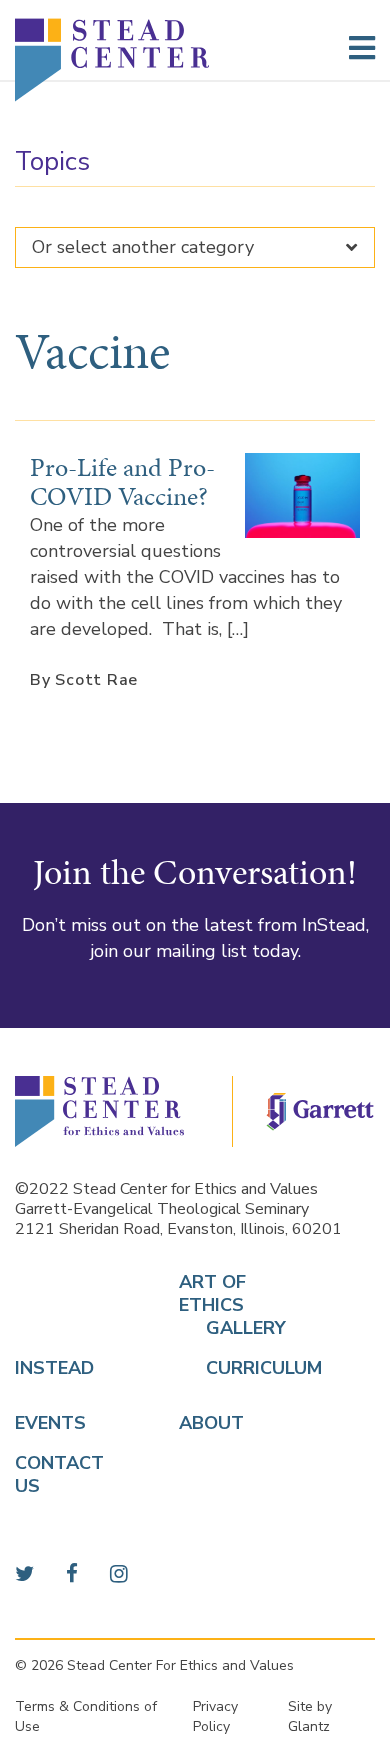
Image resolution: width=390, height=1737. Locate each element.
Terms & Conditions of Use (86, 1716)
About (211, 1423)
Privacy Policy (215, 1716)
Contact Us (59, 1475)
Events (50, 1423)
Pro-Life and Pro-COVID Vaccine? (122, 481)
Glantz (309, 1726)
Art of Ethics (212, 1294)
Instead (54, 1368)
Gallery (221, 1328)
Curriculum (221, 1368)
